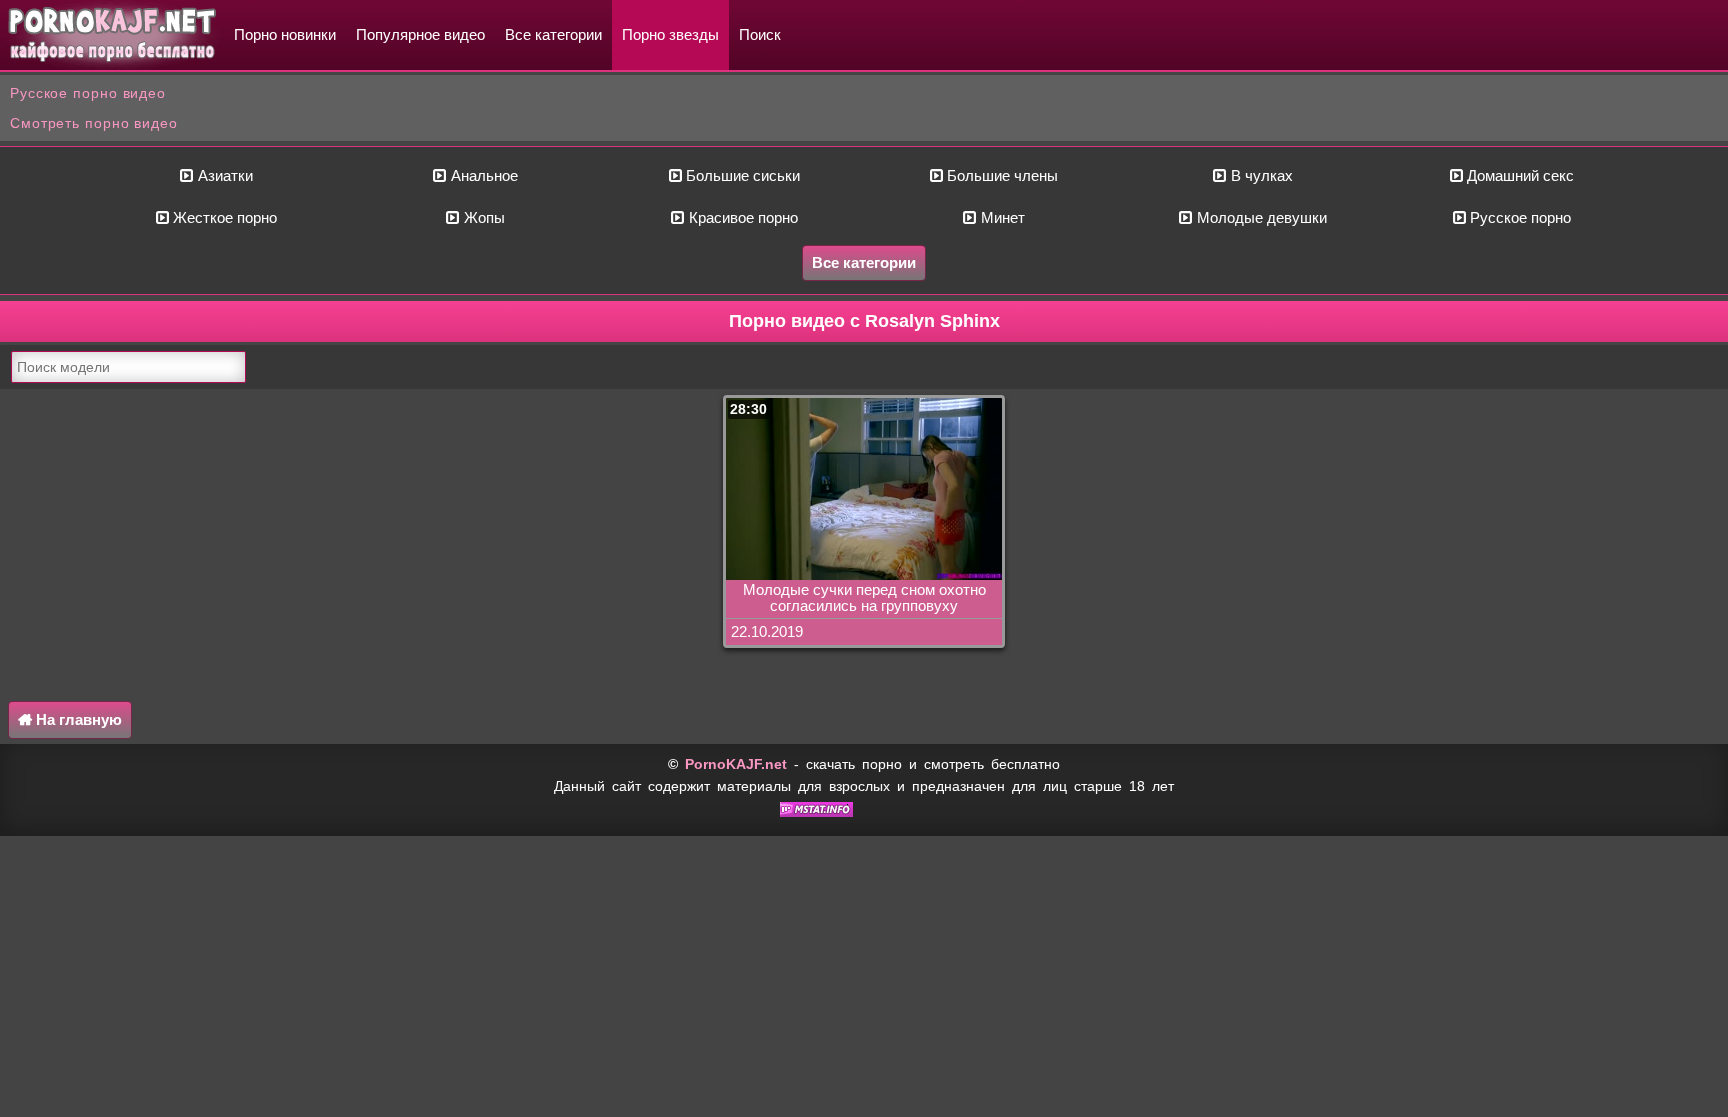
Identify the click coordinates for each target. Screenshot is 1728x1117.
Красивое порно (741, 217)
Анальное (482, 175)
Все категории (553, 34)
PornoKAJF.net (736, 764)
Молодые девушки (1260, 217)
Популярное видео (420, 34)
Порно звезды (670, 34)
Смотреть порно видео (94, 123)
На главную (77, 719)
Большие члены (1000, 175)
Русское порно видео (88, 93)
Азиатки (223, 175)
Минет (1001, 217)
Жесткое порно (223, 217)
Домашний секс (1518, 175)
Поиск (760, 34)
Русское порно (1518, 217)
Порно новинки (285, 34)
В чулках (1260, 175)
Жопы (482, 217)
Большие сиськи (741, 175)
